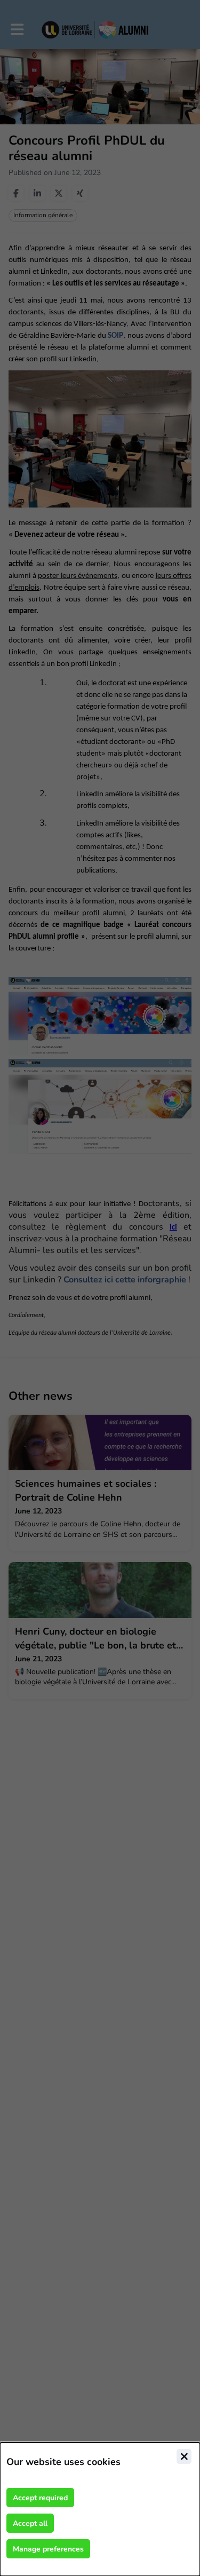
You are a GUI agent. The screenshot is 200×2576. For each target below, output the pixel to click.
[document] (100, 2509)
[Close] (184, 2456)
